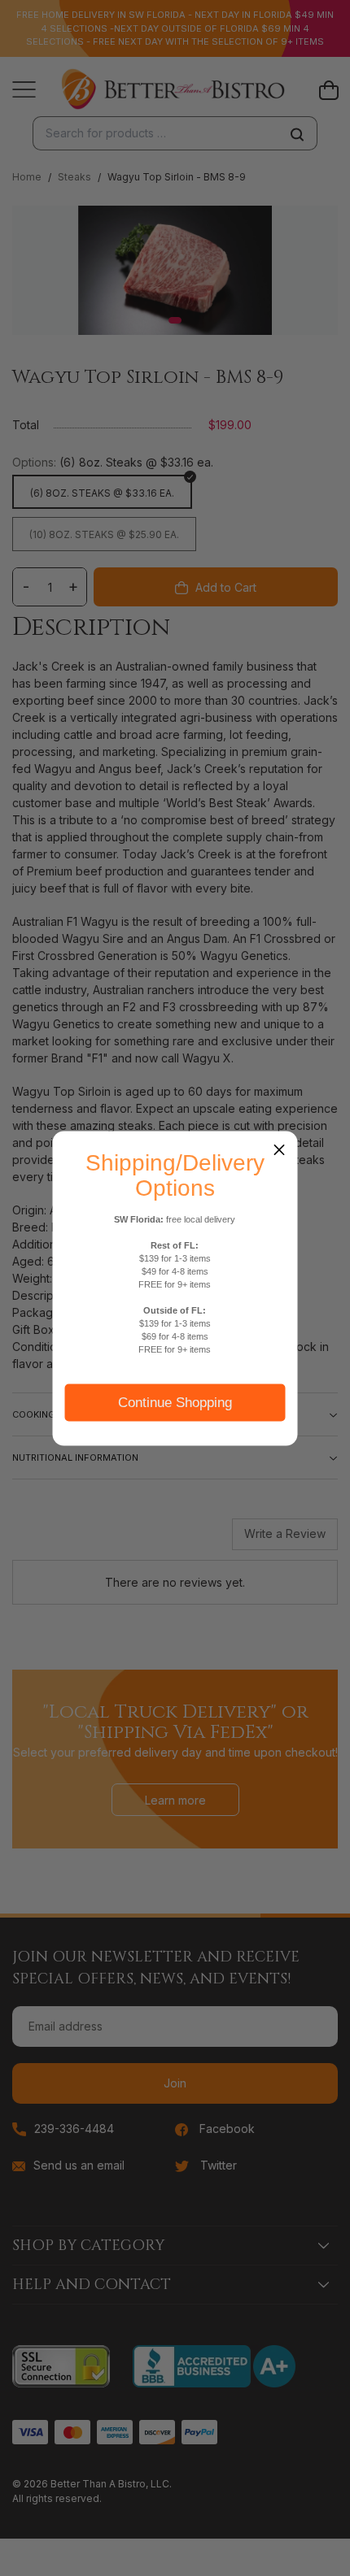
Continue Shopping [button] (175, 1402)
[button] (279, 1149)
